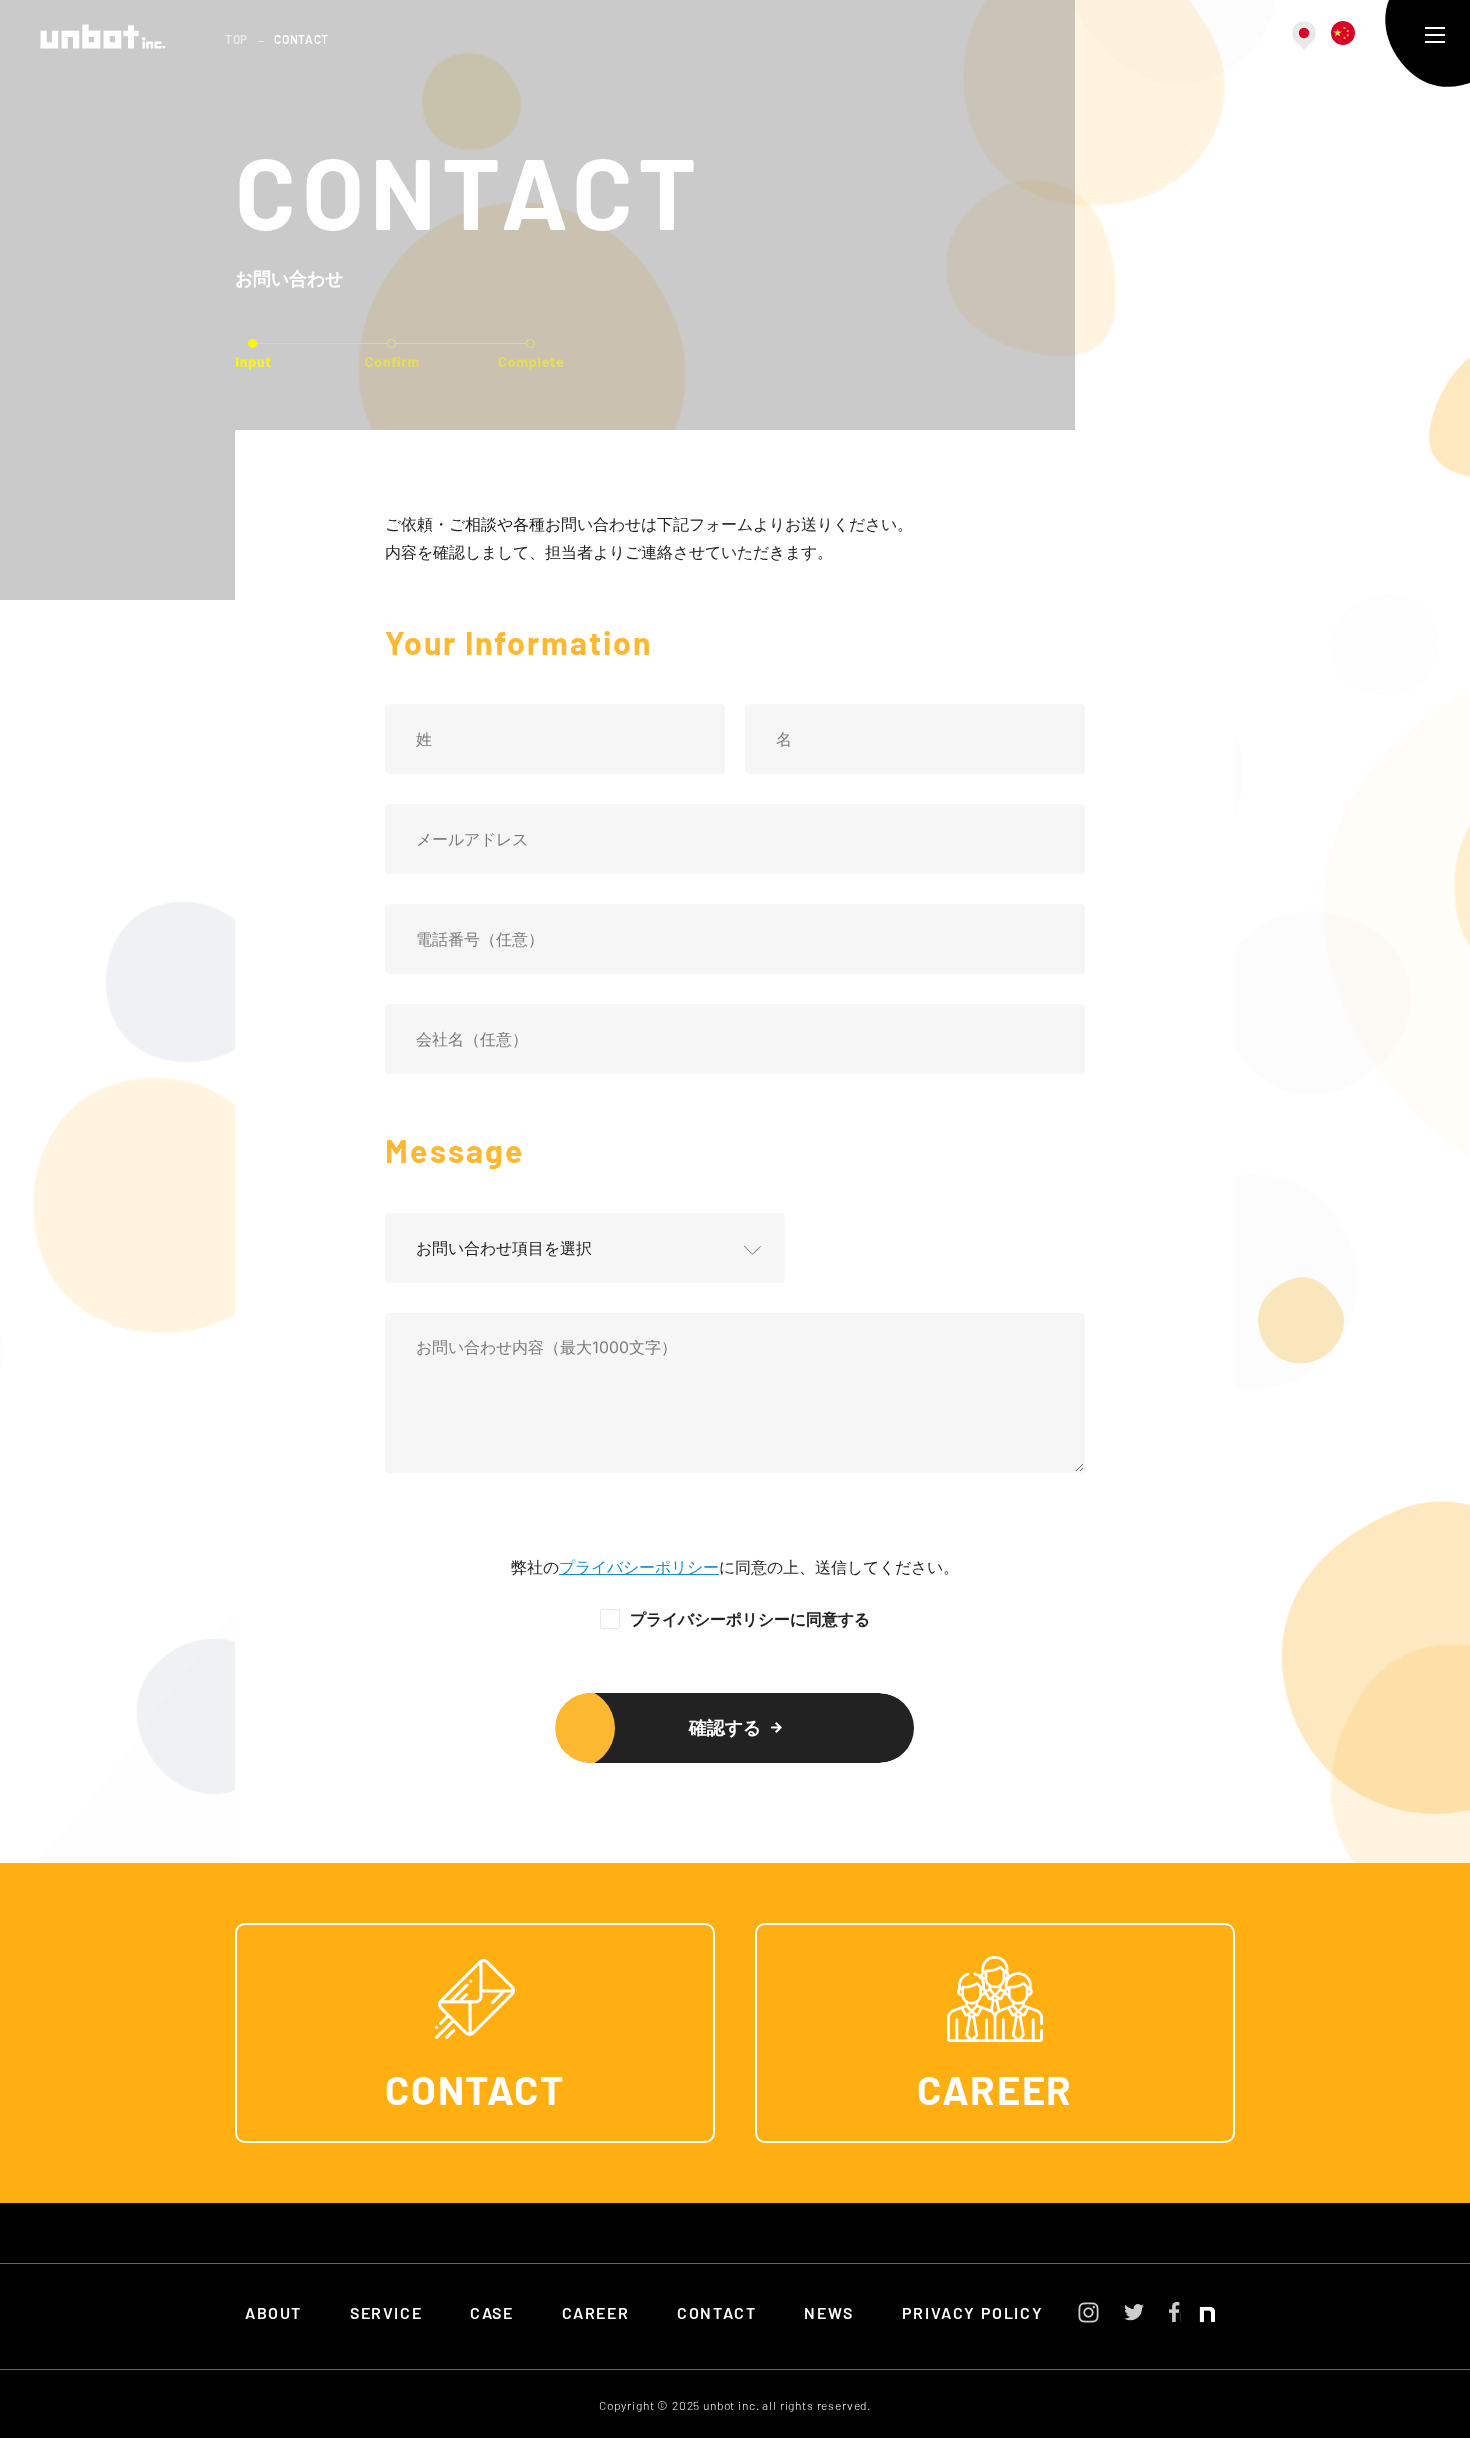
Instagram (1088, 2312)
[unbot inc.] (103, 36)
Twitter (1134, 2312)
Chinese (1343, 33)
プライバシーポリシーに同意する (750, 1619)
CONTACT (474, 2093)
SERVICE (386, 2314)
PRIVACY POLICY (972, 2314)
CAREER (995, 2093)
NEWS (828, 2314)
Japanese (1304, 36)
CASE (491, 2314)
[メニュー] (1435, 35)
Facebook (1174, 2312)
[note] (1197, 2318)
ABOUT (273, 2314)
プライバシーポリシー (639, 1567)
